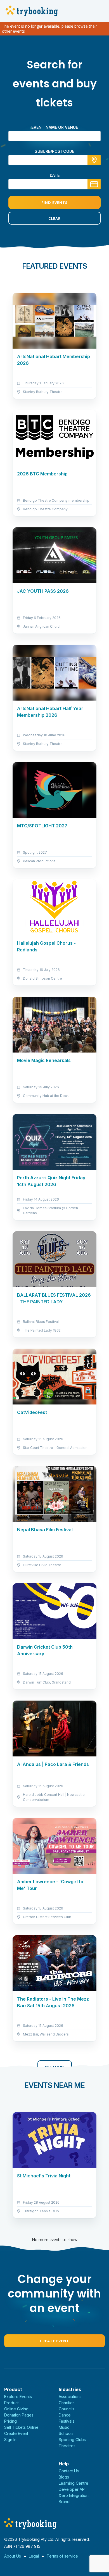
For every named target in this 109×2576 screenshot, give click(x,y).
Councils (67, 2409)
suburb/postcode (54, 151)
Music (64, 2427)
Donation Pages (19, 2415)
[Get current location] (94, 160)
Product (11, 2403)
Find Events (54, 203)
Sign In (10, 2440)
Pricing (10, 2421)
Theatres (67, 2446)
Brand (64, 2502)
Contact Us (69, 2471)
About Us (13, 2556)
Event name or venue (55, 127)
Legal (34, 2556)
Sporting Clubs (72, 2440)
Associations (70, 2397)
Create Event (54, 2341)
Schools (66, 2433)
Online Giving (16, 2409)
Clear (54, 218)
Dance (65, 2415)
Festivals (67, 2421)
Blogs (64, 2477)
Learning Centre (74, 2483)
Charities (67, 2403)
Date (55, 175)
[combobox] (54, 160)
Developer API (72, 2489)
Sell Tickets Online (21, 2427)
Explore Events (18, 2397)
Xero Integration (74, 2495)
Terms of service (62, 2556)
